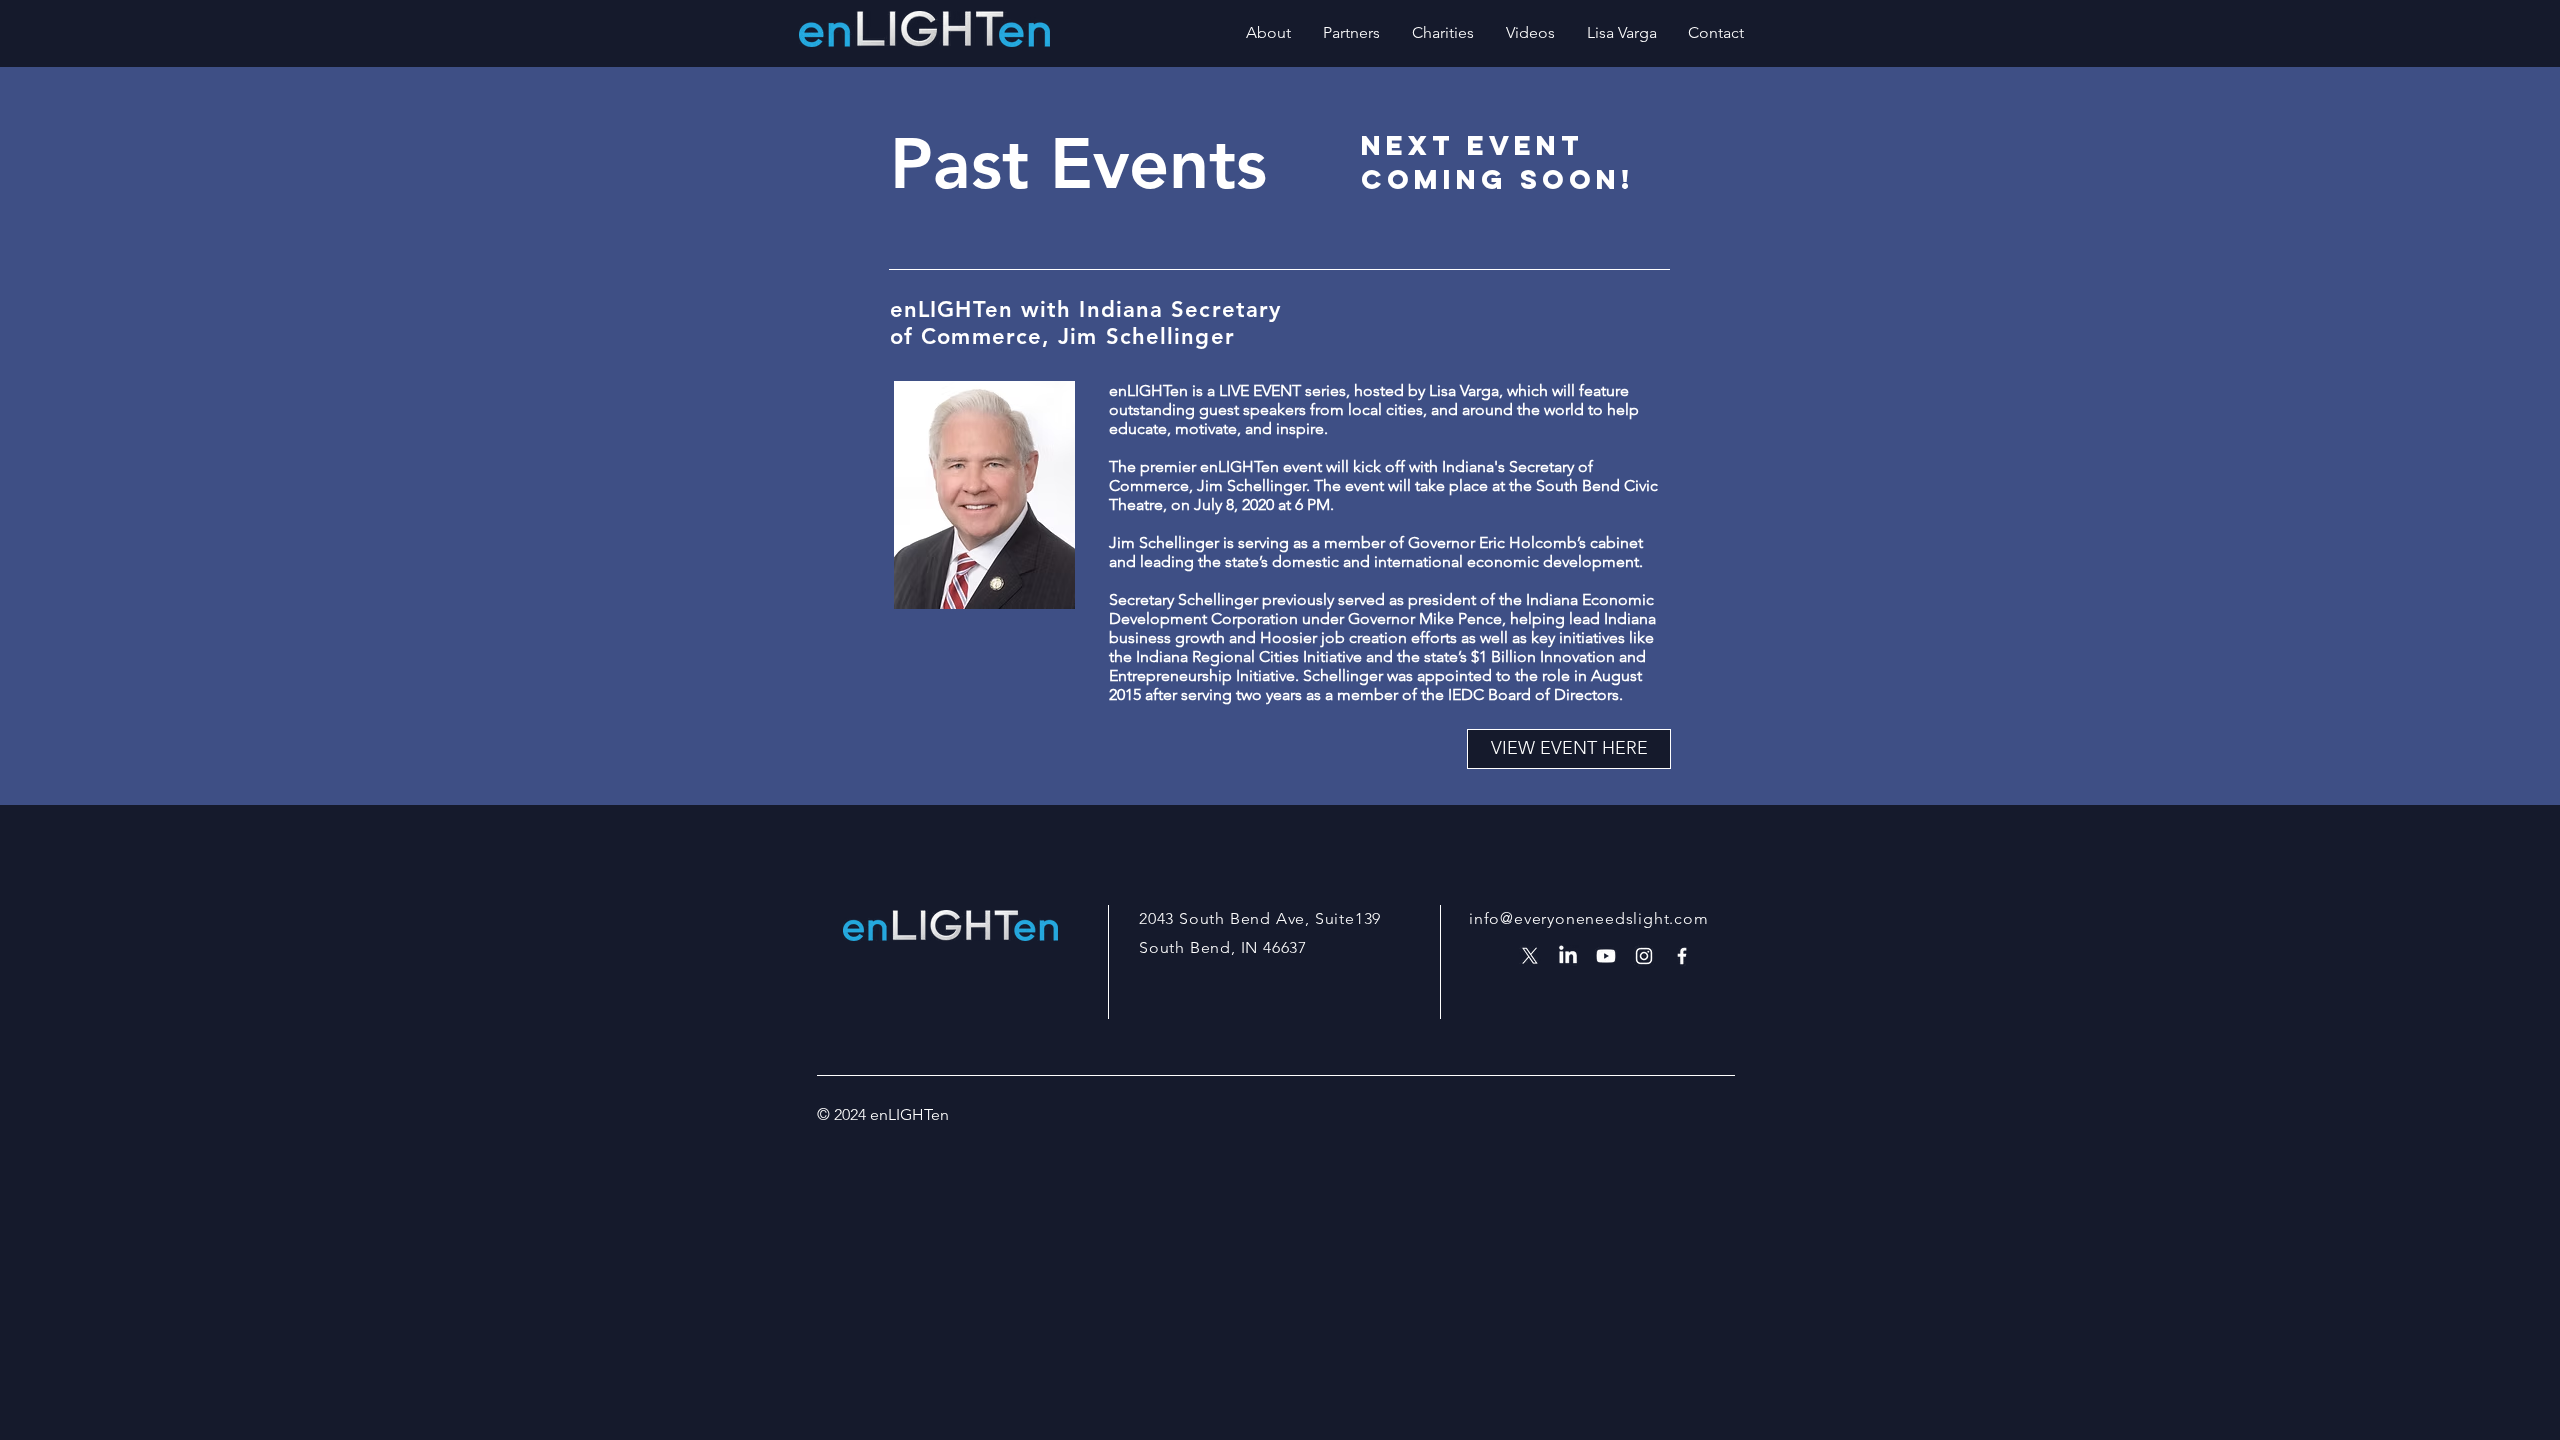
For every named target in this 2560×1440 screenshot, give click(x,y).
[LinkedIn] (1568, 956)
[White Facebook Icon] (1682, 956)
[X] (1530, 956)
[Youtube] (1606, 956)
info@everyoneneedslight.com (1589, 918)
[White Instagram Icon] (1644, 956)
